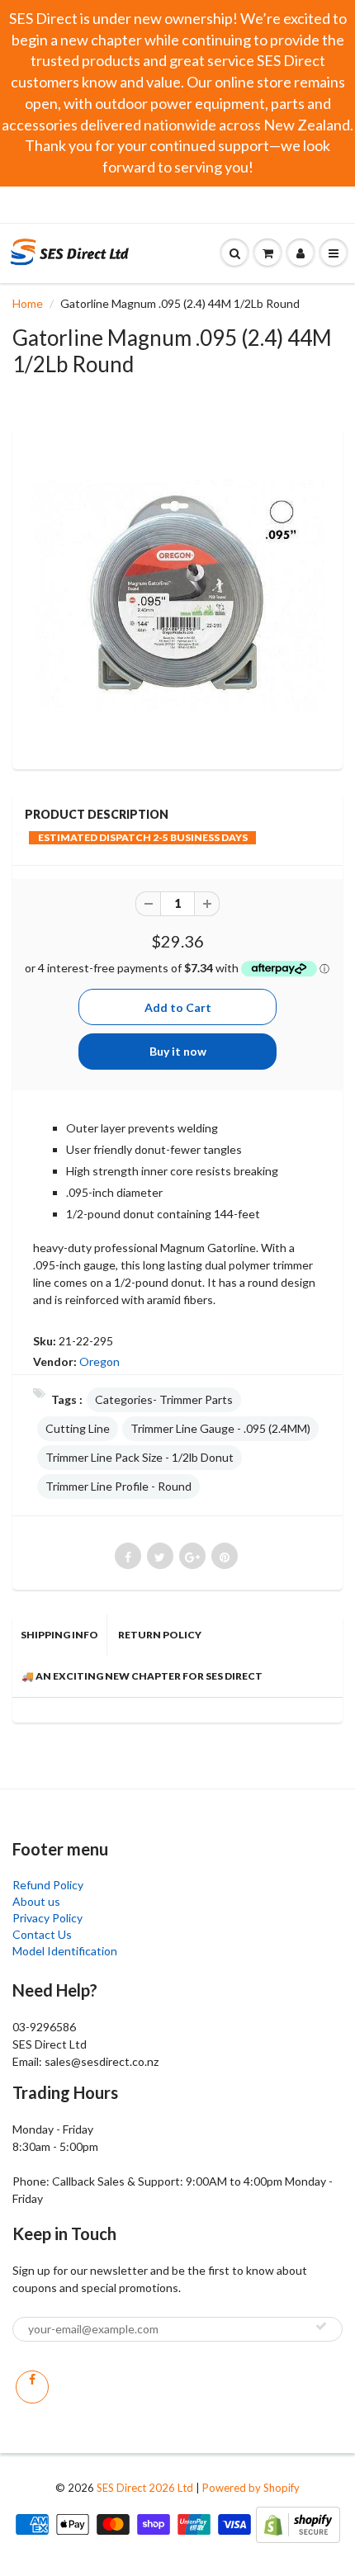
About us (36, 1901)
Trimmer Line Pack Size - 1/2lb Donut (140, 1457)
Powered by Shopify (251, 2488)
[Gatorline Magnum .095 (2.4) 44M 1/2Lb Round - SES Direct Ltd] (177, 596)
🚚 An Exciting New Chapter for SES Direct (142, 1676)
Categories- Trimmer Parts (164, 1399)
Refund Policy (48, 1885)
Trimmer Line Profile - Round (118, 1486)
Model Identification (65, 1951)
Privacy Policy (47, 1918)
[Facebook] (32, 2387)
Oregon (99, 1361)
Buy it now (178, 1051)
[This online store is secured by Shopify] (298, 2523)
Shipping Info (59, 1635)
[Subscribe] (321, 2326)
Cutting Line (78, 1428)
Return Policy (160, 1635)
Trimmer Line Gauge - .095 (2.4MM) (220, 1428)
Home (28, 303)
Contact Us (42, 1934)
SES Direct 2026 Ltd (145, 2488)
